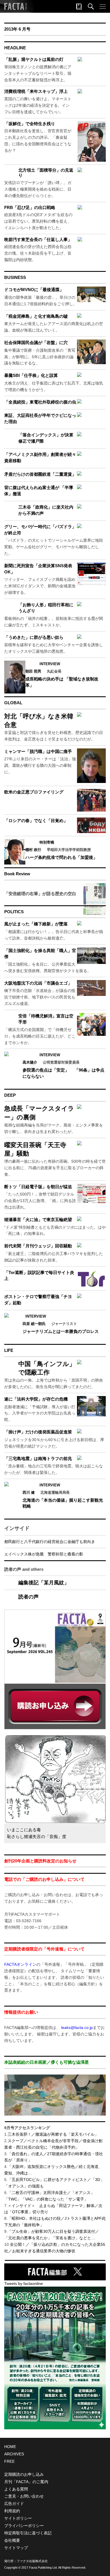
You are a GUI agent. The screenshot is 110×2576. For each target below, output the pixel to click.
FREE (9, 2461)
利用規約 (12, 2511)
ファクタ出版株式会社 (32, 2561)
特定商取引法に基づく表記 (28, 2533)
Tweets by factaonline (24, 2283)
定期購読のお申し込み (24, 2474)
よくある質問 (16, 2489)
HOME (10, 2447)
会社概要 (12, 2540)
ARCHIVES (14, 2454)
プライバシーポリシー (24, 2526)
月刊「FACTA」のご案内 (26, 2482)
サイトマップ (16, 2548)
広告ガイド (14, 2504)
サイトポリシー (18, 2518)
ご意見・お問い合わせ (24, 2496)
